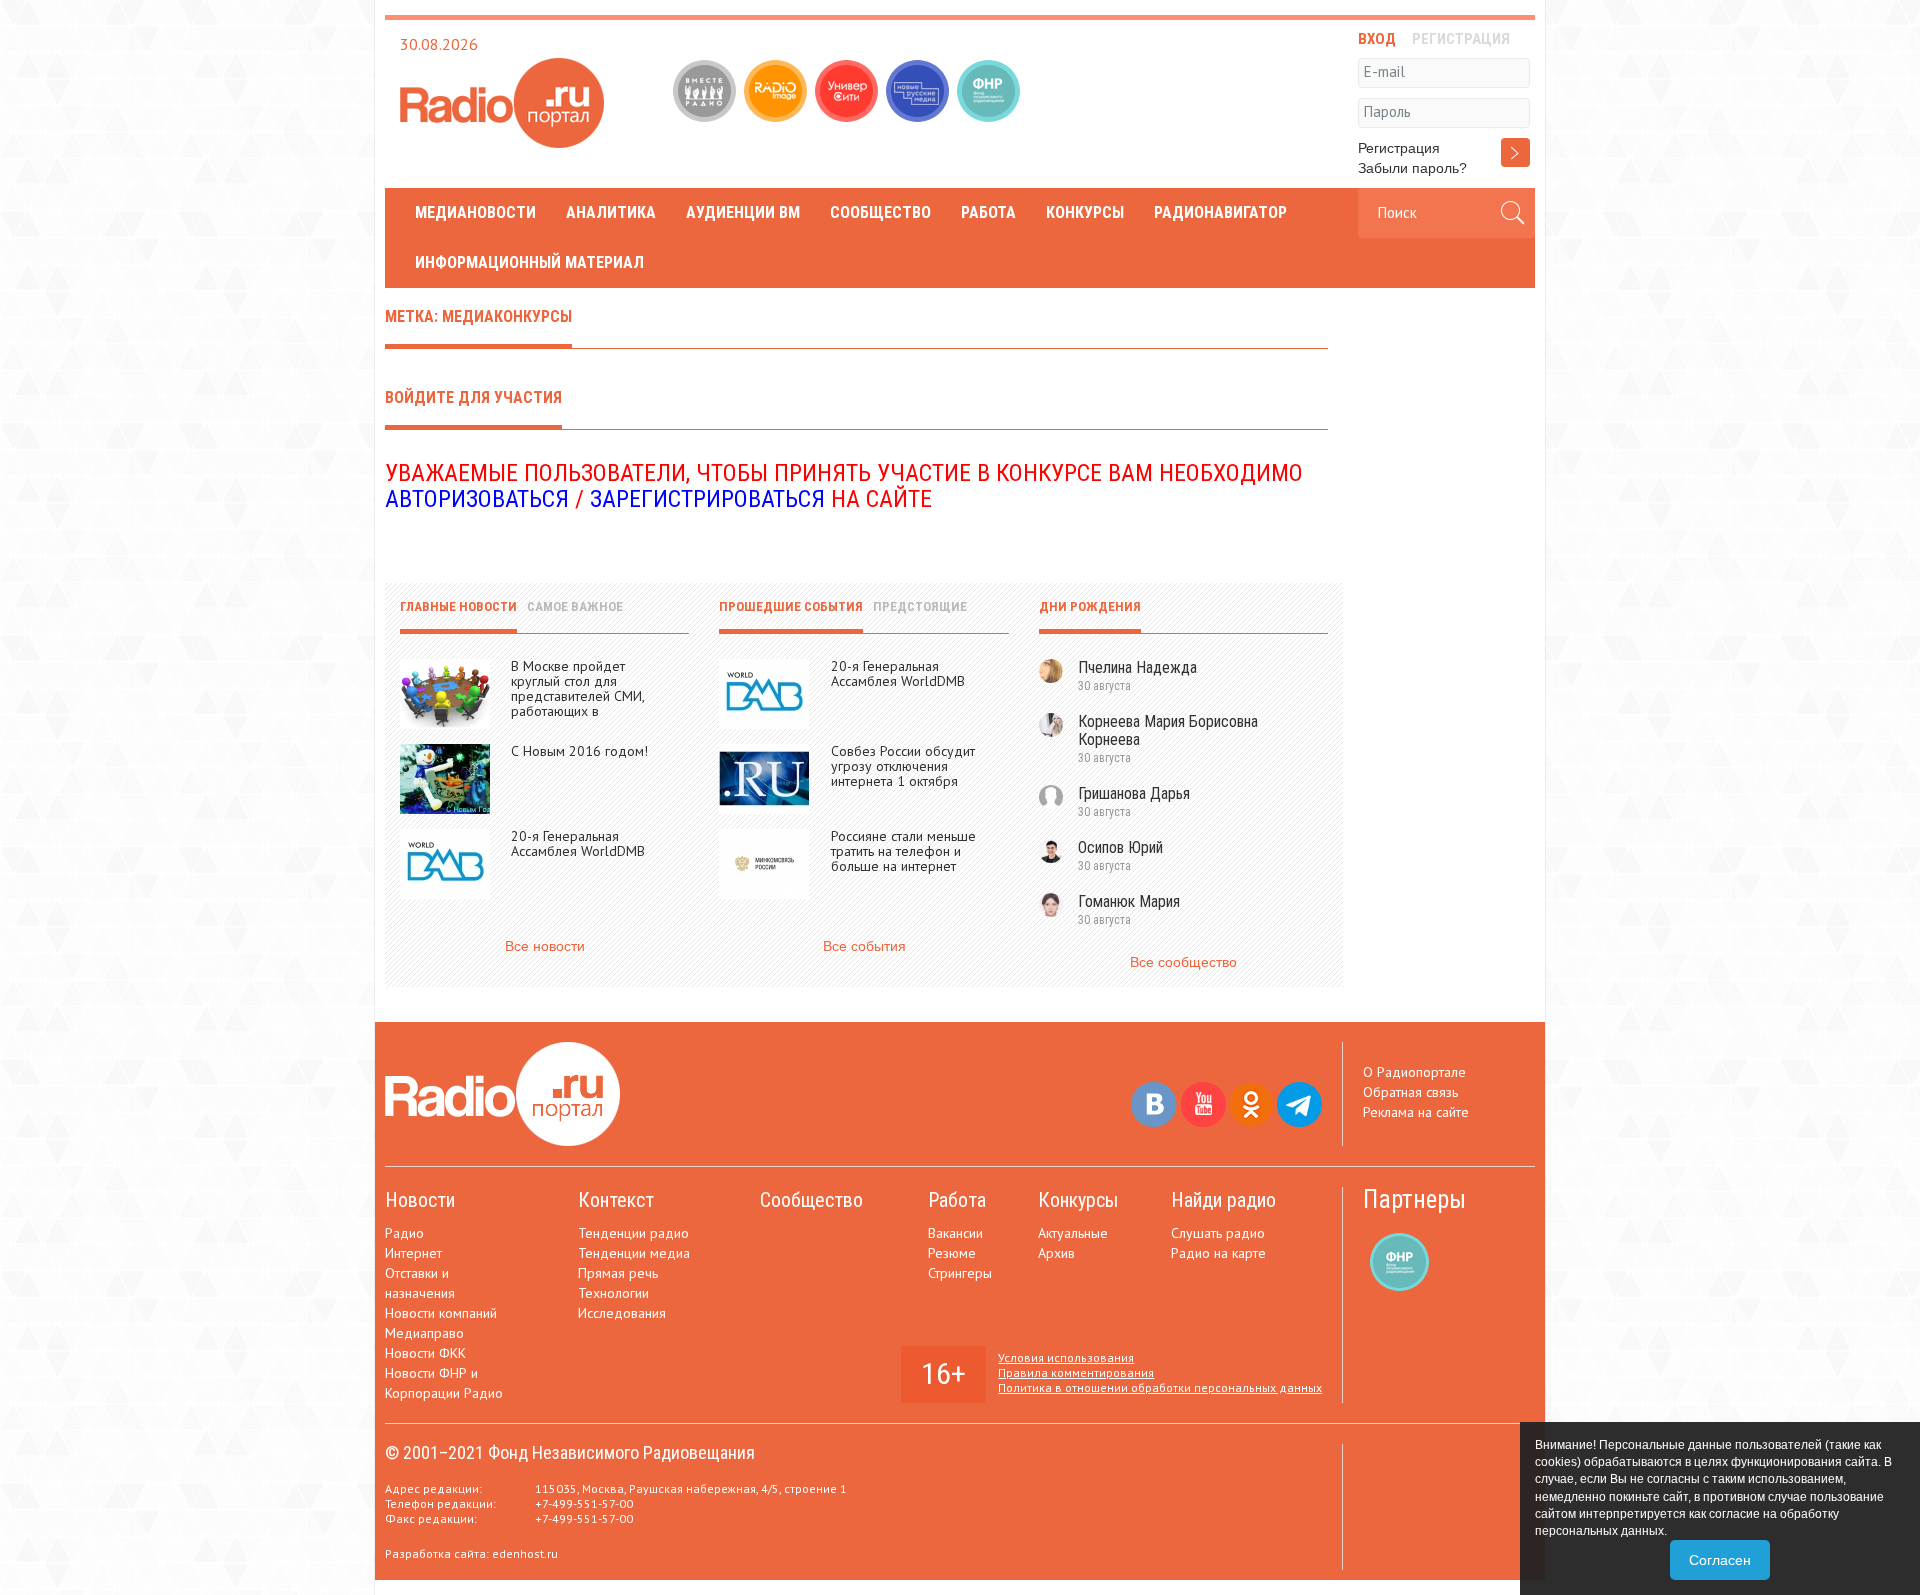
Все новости (545, 946)
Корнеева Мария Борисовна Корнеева (1168, 730)
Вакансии (955, 1233)
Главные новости (458, 606)
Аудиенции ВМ (743, 212)
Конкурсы (1085, 212)
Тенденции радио (633, 1233)
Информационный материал (529, 262)
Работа (988, 212)
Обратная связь (1410, 1092)
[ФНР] (990, 93)
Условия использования (1066, 1357)
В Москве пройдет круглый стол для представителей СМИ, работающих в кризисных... (577, 696)
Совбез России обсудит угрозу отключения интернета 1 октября (903, 766)
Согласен (1720, 1560)
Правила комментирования (1076, 1372)
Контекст (616, 1200)
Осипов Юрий (1120, 847)
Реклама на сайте (1416, 1112)
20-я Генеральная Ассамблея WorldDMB (578, 843)
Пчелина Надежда (1137, 667)
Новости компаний (441, 1313)
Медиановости (475, 212)
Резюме (952, 1253)
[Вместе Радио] (706, 93)
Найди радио (1223, 1200)
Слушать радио (1218, 1233)
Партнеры (1414, 1199)
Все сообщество (1183, 962)
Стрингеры (960, 1273)
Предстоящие (920, 606)
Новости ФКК (425, 1353)
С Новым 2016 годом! (579, 751)
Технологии (613, 1293)
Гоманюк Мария (1129, 901)
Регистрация (1399, 148)
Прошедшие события (791, 606)
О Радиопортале (1414, 1072)
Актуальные (1073, 1233)
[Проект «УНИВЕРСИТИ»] (848, 93)
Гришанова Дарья (1134, 793)
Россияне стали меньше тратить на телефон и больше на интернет (903, 851)
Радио (404, 1233)
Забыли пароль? (1412, 168)
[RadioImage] (777, 93)
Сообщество (880, 212)
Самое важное (575, 606)
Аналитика (611, 212)
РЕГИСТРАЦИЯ (1461, 39)
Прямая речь (618, 1273)
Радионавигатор (1220, 212)
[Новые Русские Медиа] (919, 93)
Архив (1056, 1253)
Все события (864, 946)
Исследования (622, 1313)
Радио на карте (1218, 1253)
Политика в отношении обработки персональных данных (1160, 1387)
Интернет (413, 1253)
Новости (420, 1200)
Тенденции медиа (634, 1253)
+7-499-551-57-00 (584, 1503)
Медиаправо (424, 1333)
